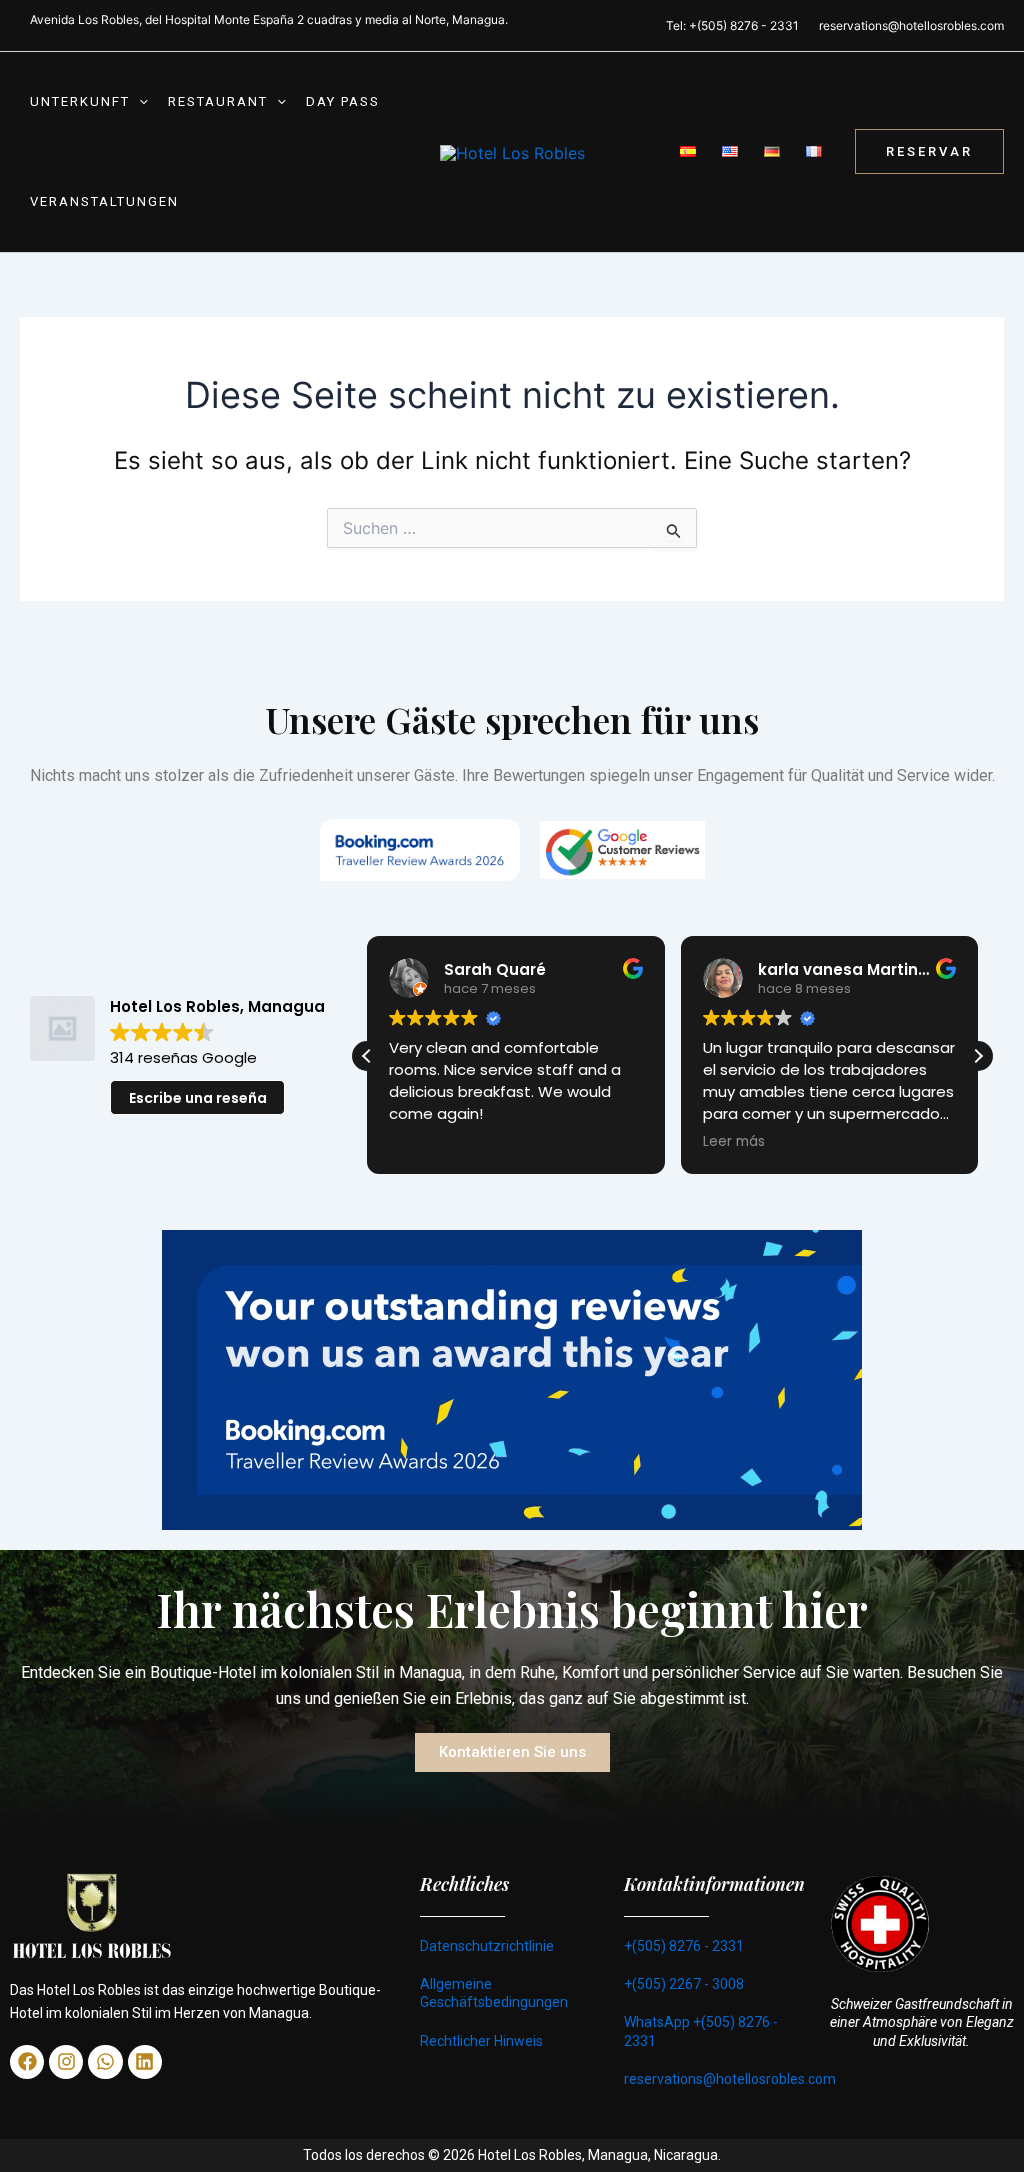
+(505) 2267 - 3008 (684, 1984)
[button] (139, 102)
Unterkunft (80, 101)
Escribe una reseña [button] (198, 1098)
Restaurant (218, 101)
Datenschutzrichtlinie (487, 1946)
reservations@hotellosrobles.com (911, 25)
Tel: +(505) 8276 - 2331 (732, 25)
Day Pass (343, 101)
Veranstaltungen (104, 201)
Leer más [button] (423, 1142)
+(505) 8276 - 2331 (684, 1946)
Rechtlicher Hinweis (481, 2041)
